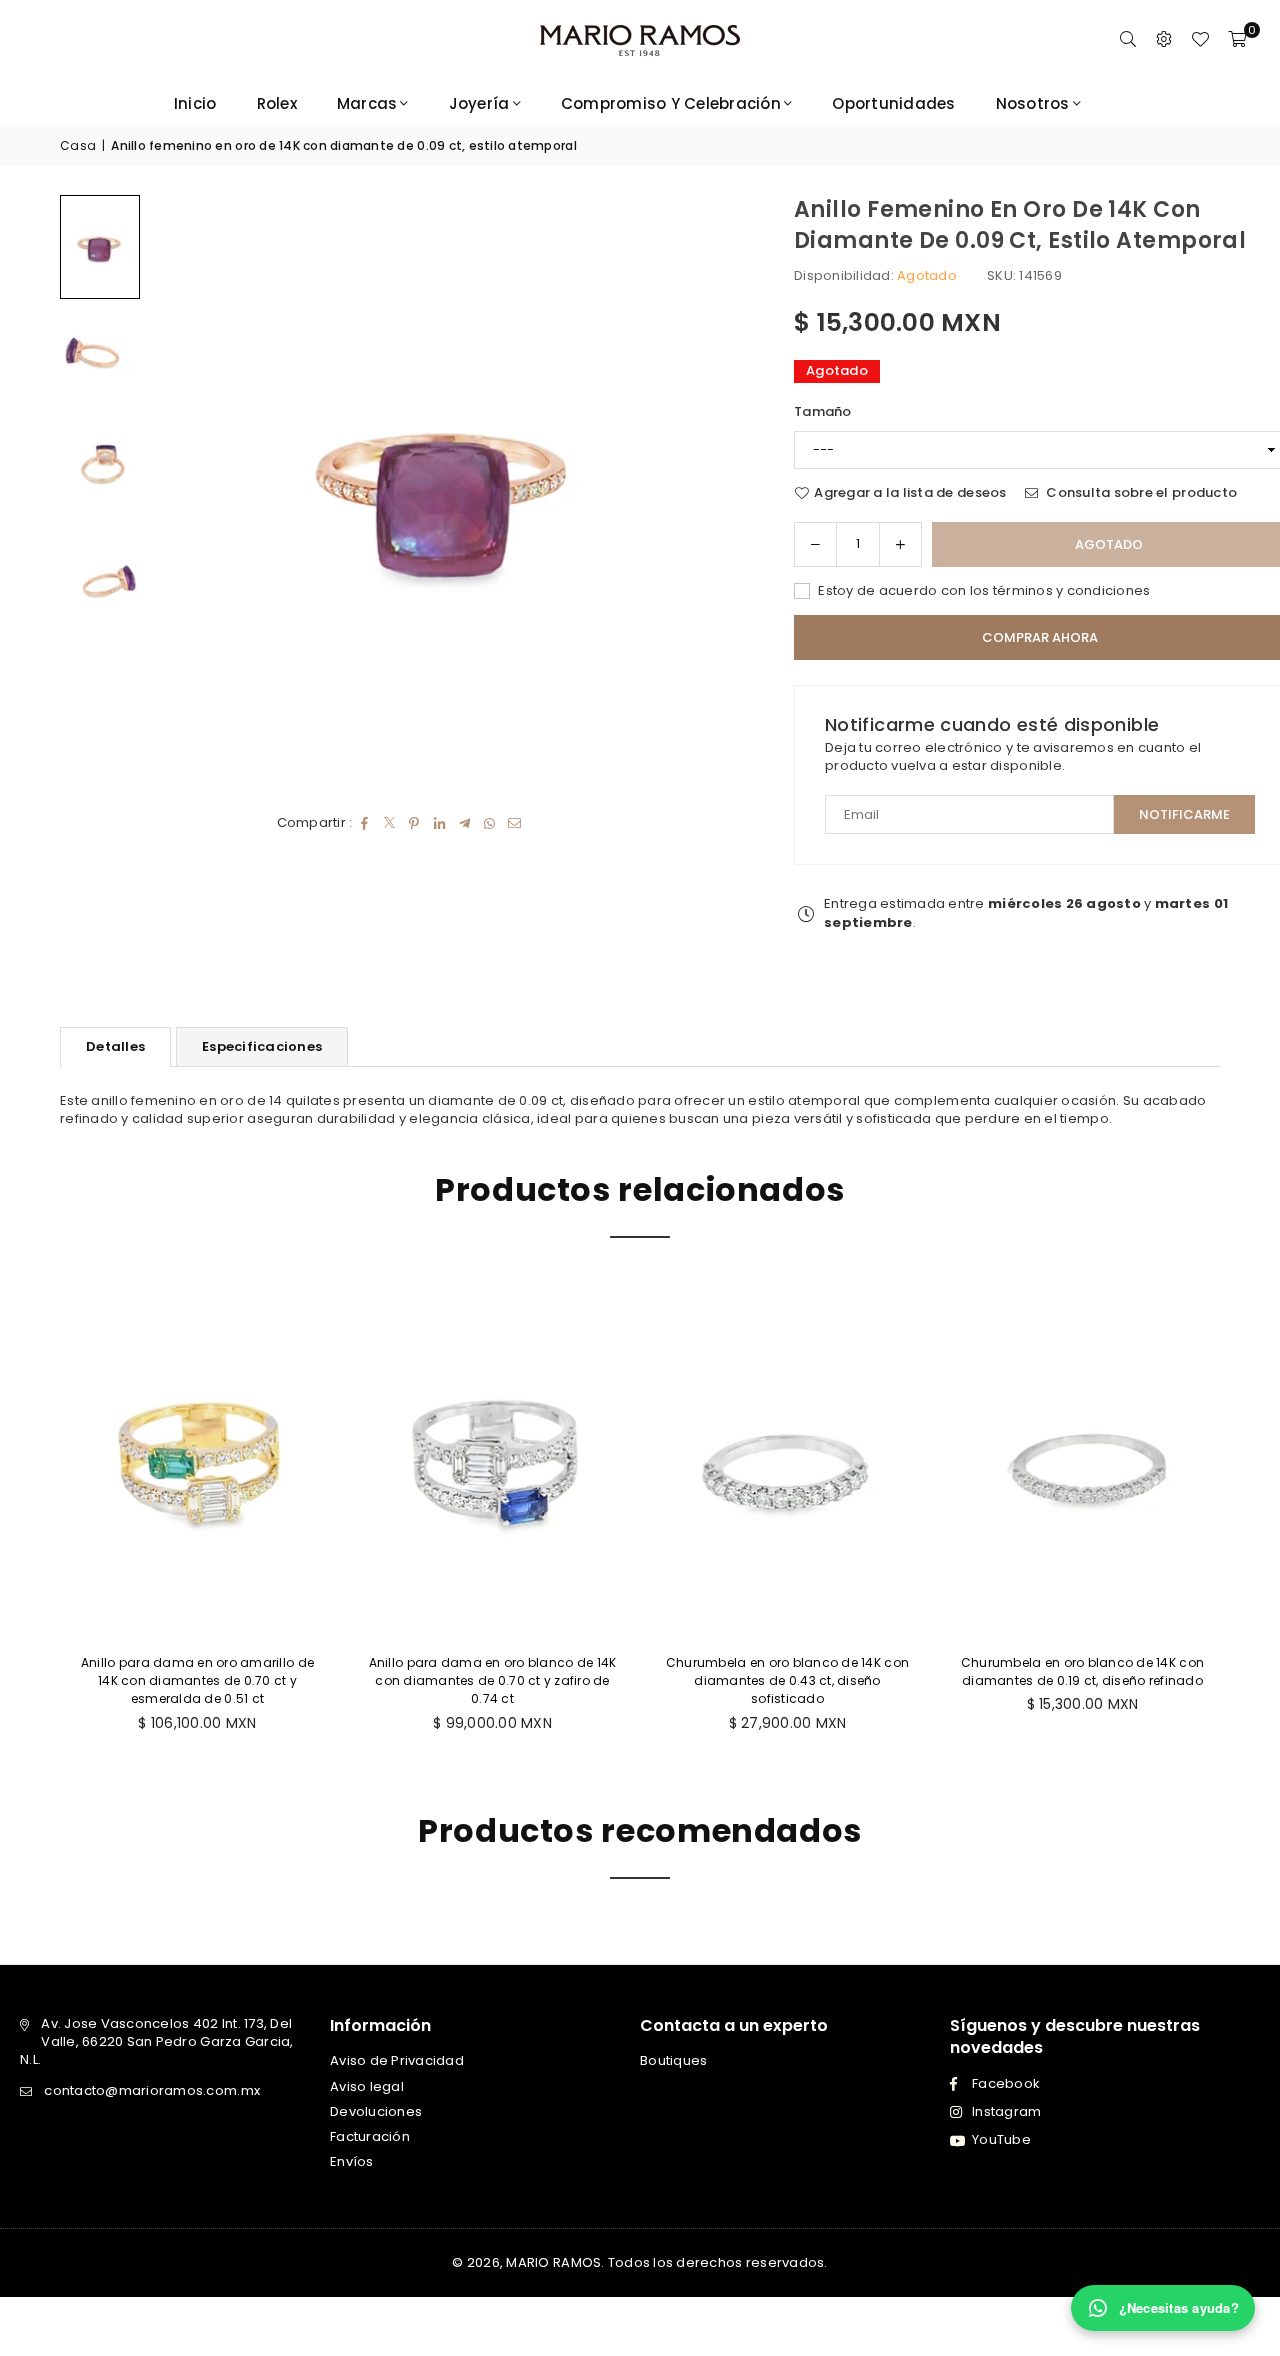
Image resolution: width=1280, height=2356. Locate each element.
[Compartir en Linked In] (439, 823)
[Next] (704, 492)
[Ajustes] (1164, 40)
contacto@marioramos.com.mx (152, 2090)
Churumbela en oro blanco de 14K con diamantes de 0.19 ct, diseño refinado (1082, 1671)
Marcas (367, 103)
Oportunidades (893, 103)
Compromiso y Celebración (671, 103)
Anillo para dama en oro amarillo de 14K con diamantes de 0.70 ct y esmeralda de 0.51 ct (197, 1680)
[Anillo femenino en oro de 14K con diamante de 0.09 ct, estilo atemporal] (100, 246)
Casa (78, 146)
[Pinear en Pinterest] (414, 823)
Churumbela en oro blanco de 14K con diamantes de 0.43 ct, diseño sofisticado (787, 1680)
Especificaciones (262, 1046)
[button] (1237, 40)
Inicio (195, 103)
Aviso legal (367, 2086)
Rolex (277, 103)
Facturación (370, 2136)
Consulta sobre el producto (1140, 493)
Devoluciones (376, 2111)
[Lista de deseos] (1200, 40)
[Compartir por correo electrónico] (514, 823)
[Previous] (190, 492)
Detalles (115, 1046)
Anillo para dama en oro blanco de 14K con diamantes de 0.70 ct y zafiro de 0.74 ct (493, 1680)
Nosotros (1033, 103)
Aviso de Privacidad (397, 2060)
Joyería (479, 103)
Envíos (352, 2161)
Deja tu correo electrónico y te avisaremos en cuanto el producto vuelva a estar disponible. (1013, 757)
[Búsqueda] (1128, 40)
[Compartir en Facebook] (364, 823)
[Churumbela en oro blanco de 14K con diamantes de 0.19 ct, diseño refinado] (1082, 1461)
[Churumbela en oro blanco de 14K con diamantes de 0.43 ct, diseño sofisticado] (787, 1461)
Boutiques (673, 2060)
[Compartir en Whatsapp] (489, 823)
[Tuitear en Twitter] (389, 823)
